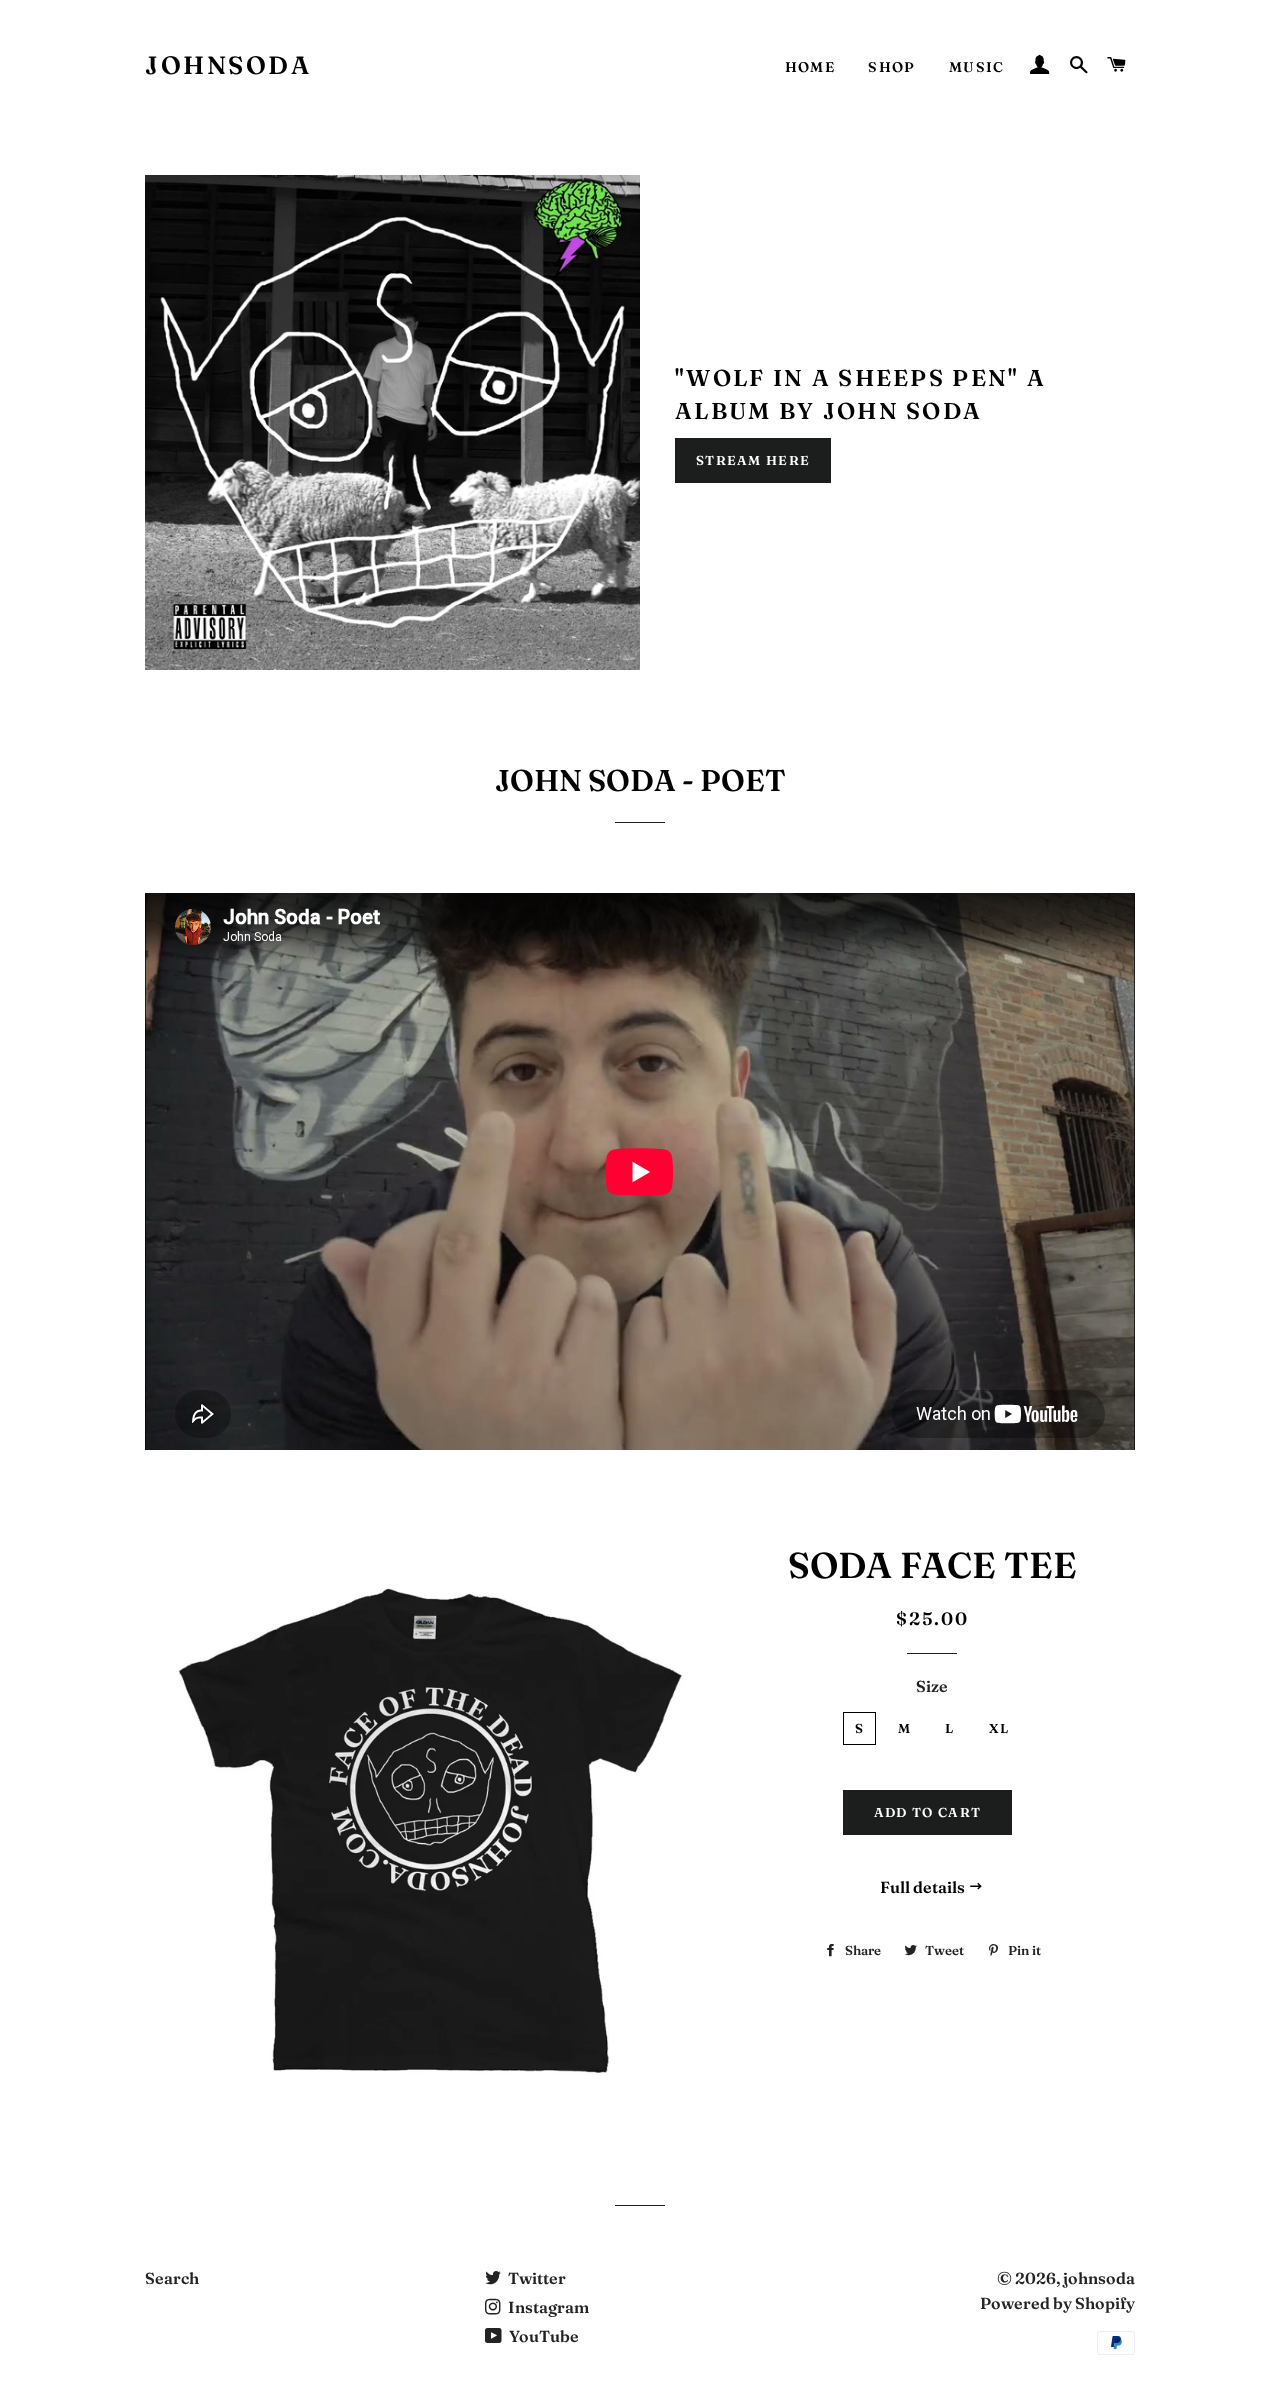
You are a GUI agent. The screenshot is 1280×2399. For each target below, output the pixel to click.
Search (172, 2278)
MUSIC (977, 67)
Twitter (535, 2278)
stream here (753, 460)
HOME (810, 67)
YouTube (542, 2336)
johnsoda (228, 65)
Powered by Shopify (1057, 2303)
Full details (924, 1887)
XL (999, 1728)
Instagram (547, 2307)
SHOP (892, 67)
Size (932, 1686)
